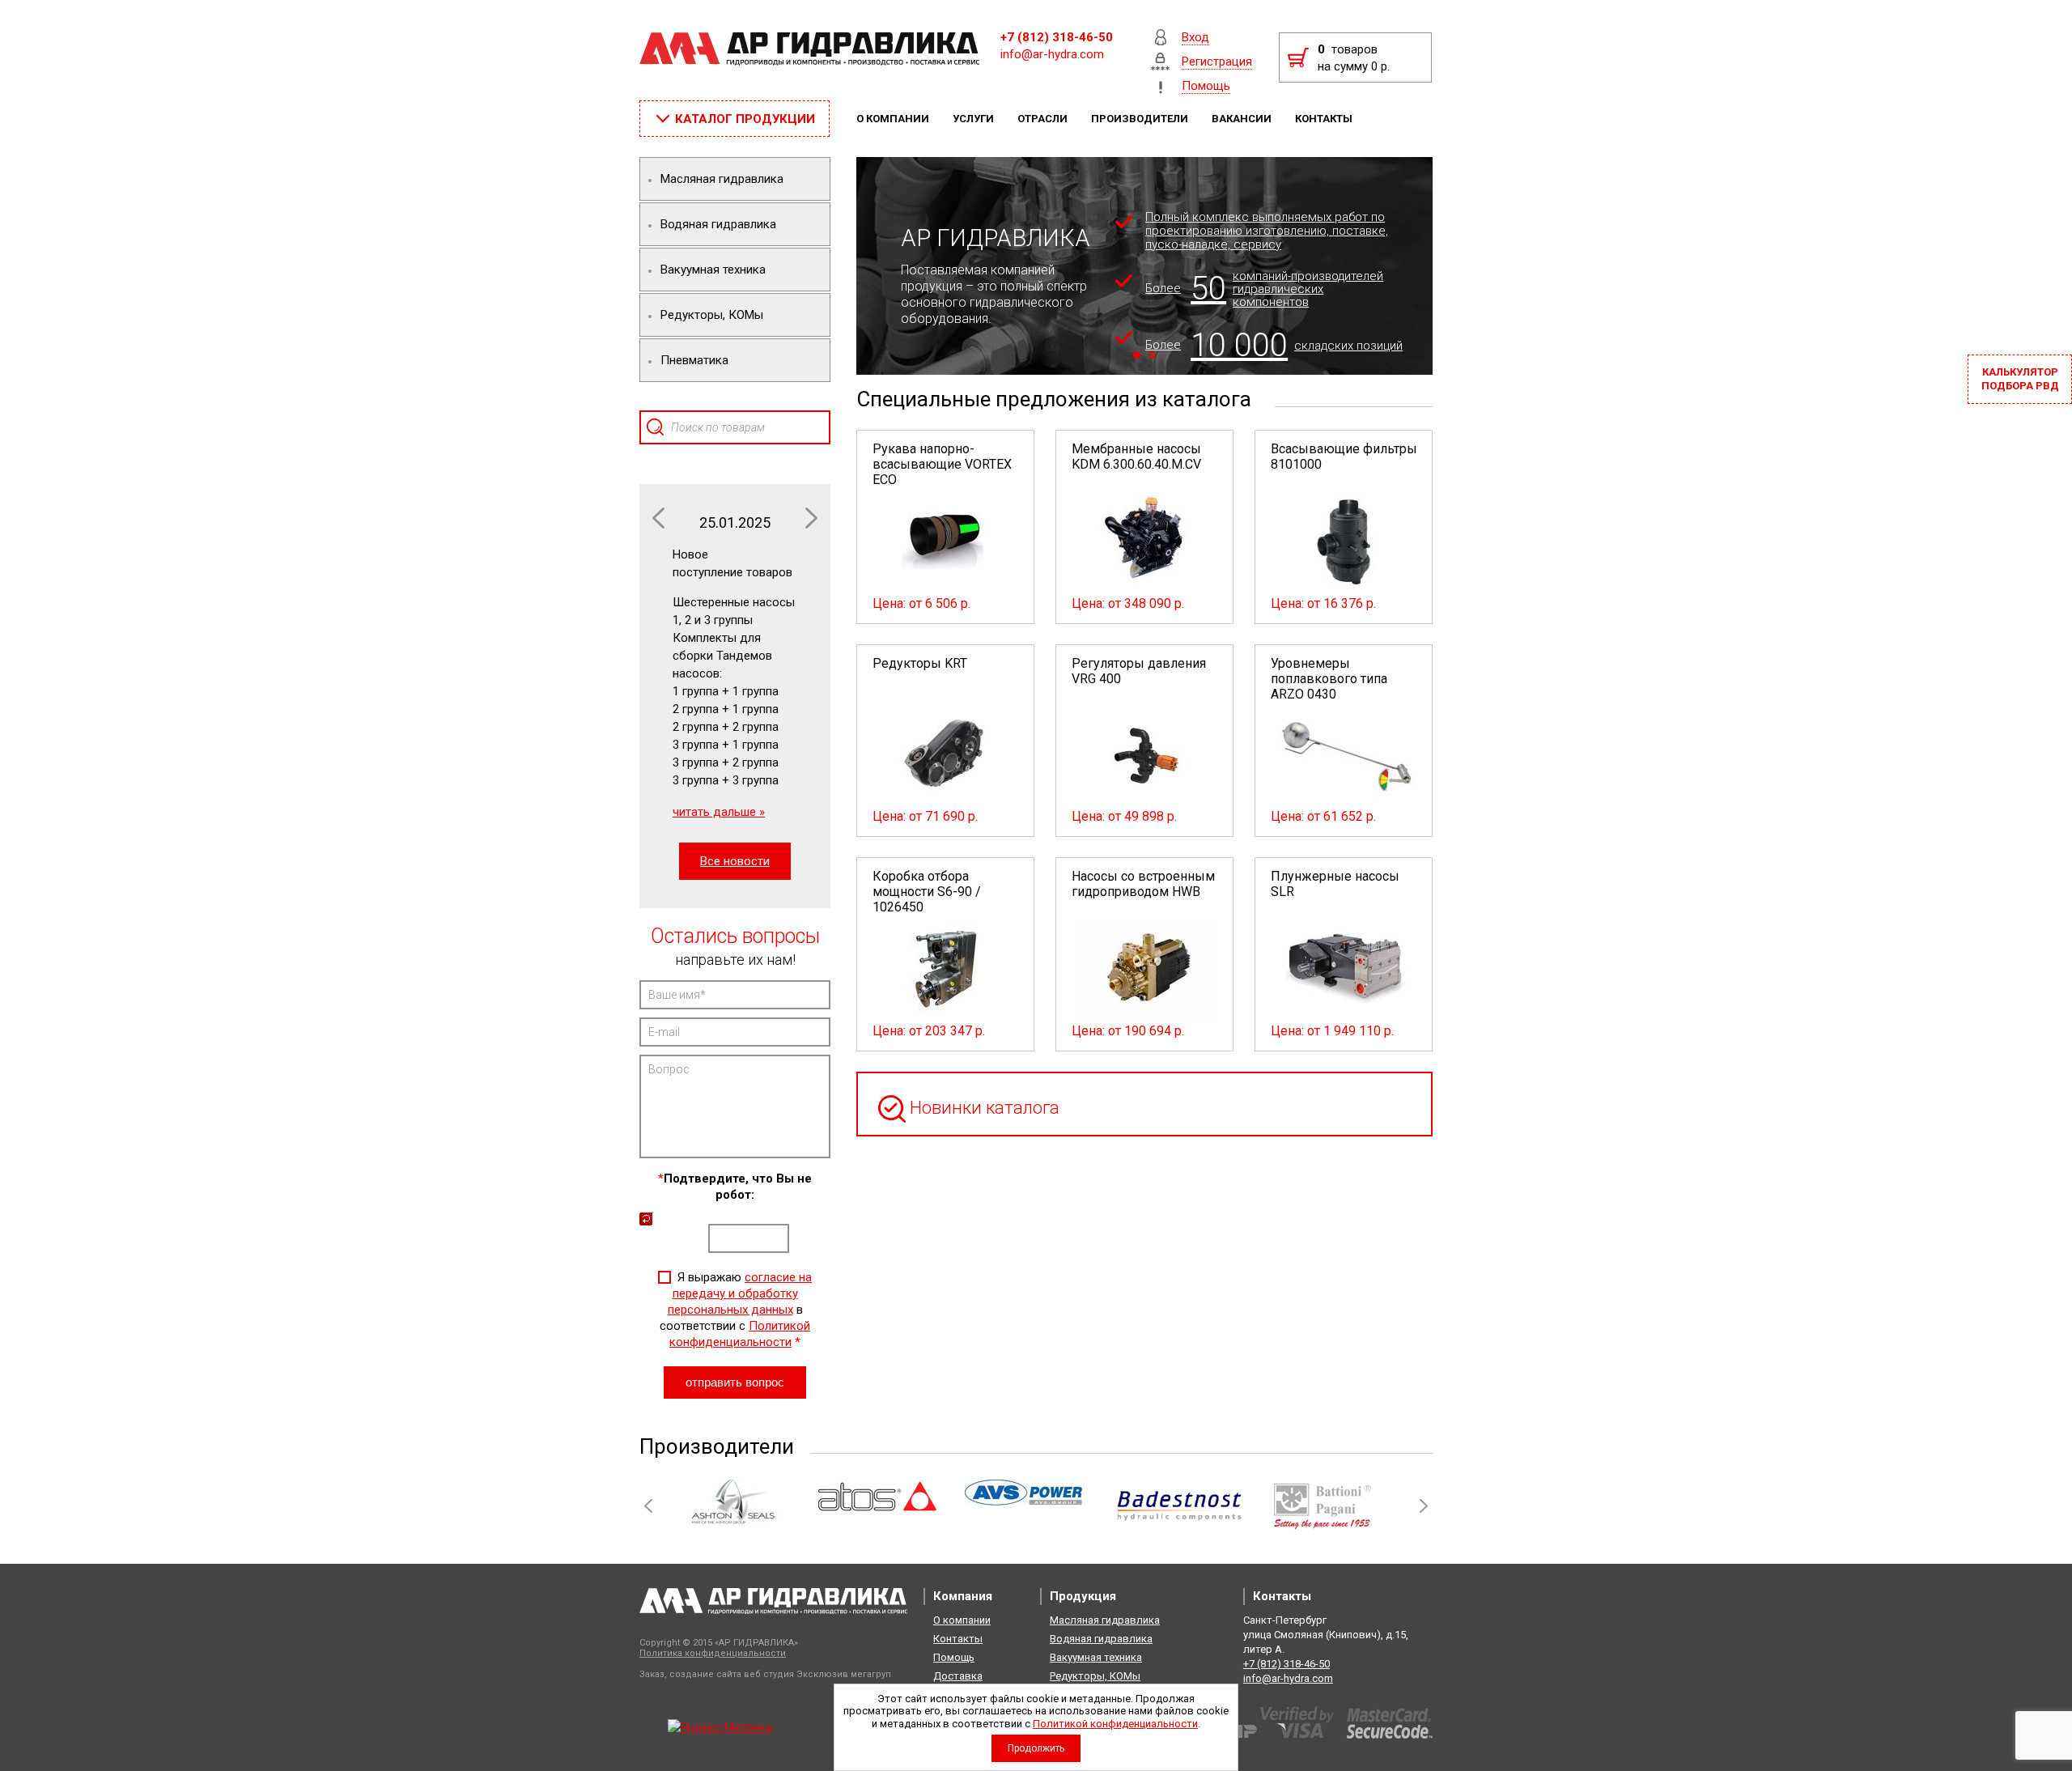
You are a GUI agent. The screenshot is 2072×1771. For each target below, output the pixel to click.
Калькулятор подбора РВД (2020, 379)
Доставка (958, 1676)
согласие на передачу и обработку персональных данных (740, 1293)
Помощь (954, 1657)
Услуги (974, 119)
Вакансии (1243, 119)
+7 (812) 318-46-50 (1057, 37)
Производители (1141, 119)
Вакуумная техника (1096, 1657)
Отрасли (1044, 119)
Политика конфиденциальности (713, 1653)
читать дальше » (719, 812)
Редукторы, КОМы (1095, 1676)
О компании (894, 119)
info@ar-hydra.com (1052, 54)
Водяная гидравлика (1101, 1639)
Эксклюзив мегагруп (844, 1674)
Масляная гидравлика (1105, 1620)
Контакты (1325, 119)
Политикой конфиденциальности (1115, 1724)
